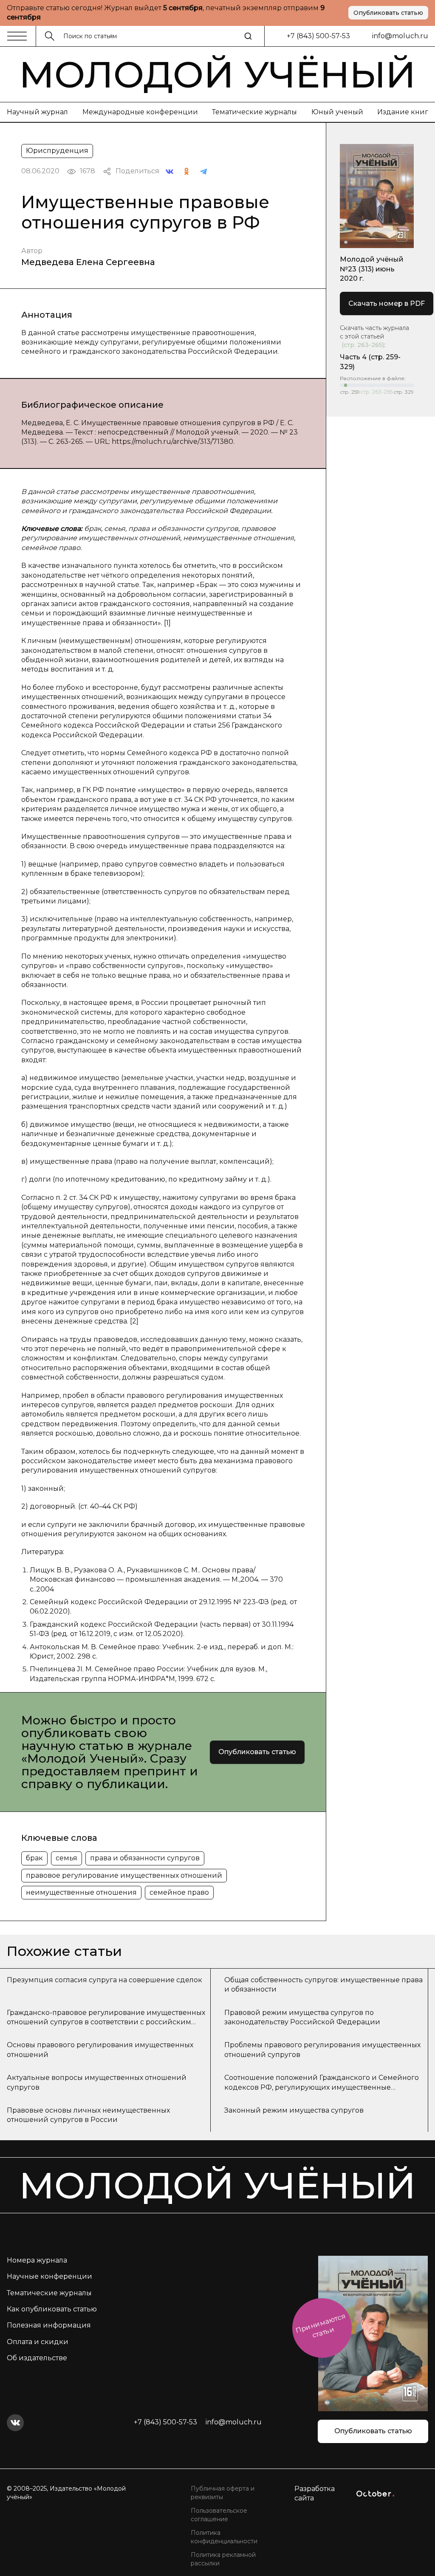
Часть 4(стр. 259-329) (370, 362)
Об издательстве (37, 2358)
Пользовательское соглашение (219, 2515)
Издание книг (403, 112)
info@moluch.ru (400, 36)
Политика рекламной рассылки (223, 2559)
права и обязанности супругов (145, 1858)
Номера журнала (37, 2260)
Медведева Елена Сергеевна (88, 262)
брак (34, 1858)
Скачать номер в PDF (387, 303)
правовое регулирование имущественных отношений (124, 1875)
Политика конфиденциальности (224, 2537)
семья (66, 1858)
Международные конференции (140, 112)
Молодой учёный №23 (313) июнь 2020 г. (372, 269)
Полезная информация (49, 2325)
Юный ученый (337, 112)
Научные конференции (49, 2276)
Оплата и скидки (38, 2342)
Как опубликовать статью (52, 2309)
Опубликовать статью (388, 13)
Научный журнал (37, 112)
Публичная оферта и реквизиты (223, 2493)
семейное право (179, 1892)
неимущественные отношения (81, 1892)
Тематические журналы (254, 112)
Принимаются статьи (321, 2326)
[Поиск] (248, 36)
